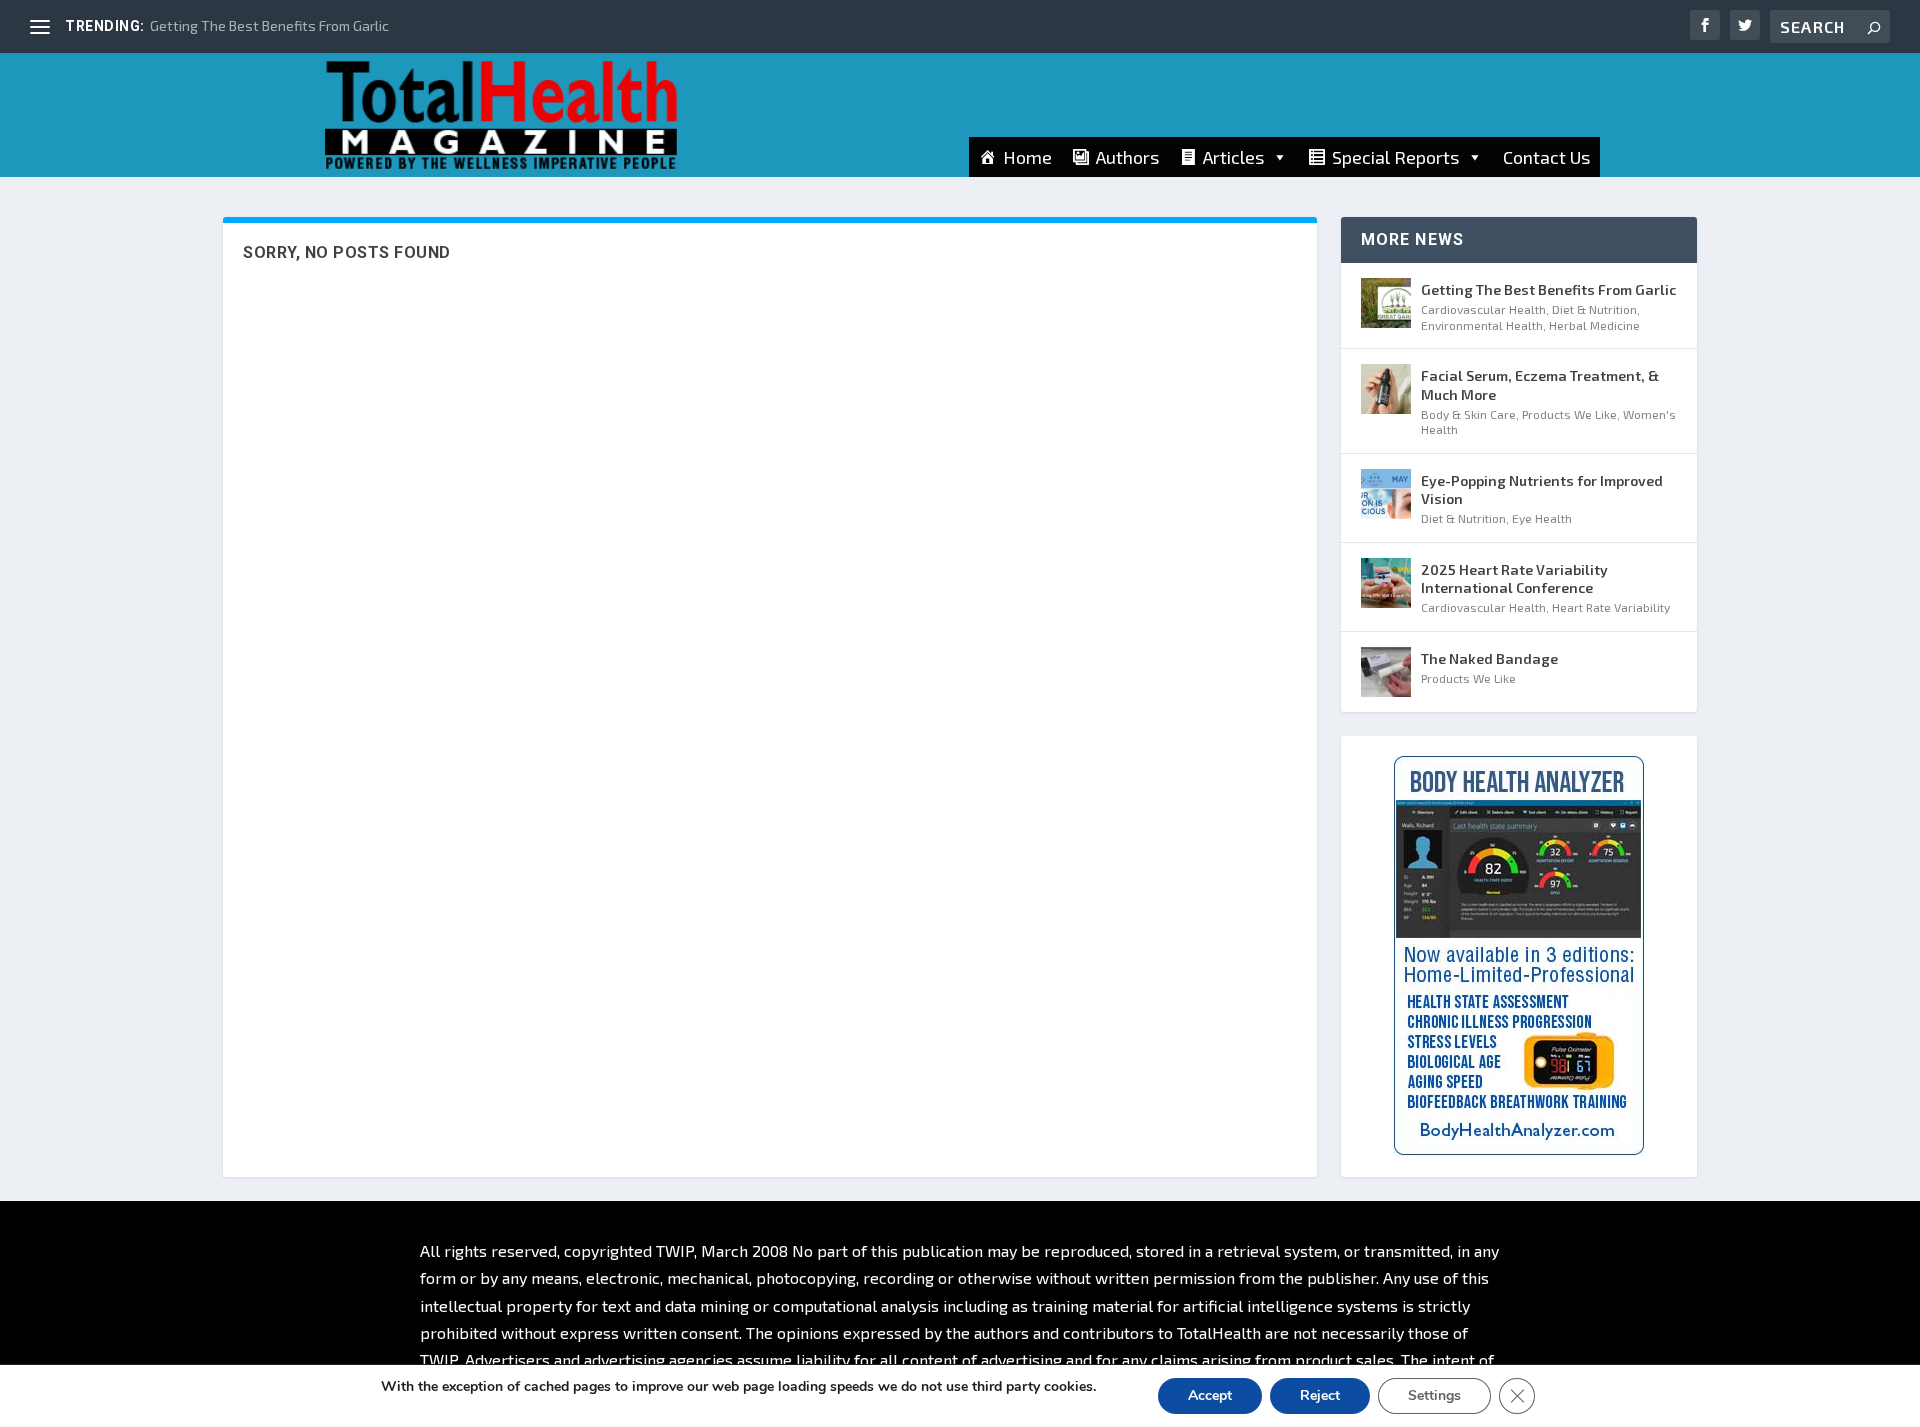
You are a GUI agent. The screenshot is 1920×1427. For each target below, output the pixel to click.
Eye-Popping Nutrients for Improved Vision (1542, 489)
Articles (1233, 157)
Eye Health (1542, 518)
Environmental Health (1482, 325)
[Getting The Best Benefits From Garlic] (1386, 303)
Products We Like (1569, 414)
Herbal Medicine (1594, 325)
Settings (1434, 1395)
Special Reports (1395, 157)
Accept (1210, 1395)
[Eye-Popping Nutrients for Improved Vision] (1386, 494)
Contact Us (1546, 157)
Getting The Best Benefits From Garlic (269, 25)
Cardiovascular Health (1483, 309)
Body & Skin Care (1468, 414)
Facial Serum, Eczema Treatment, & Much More (1540, 384)
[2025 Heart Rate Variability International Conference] (1386, 583)
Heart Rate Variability (1611, 607)
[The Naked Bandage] (1386, 672)
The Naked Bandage (1489, 658)
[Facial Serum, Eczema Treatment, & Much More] (1386, 389)
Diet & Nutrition (1594, 309)
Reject (1320, 1395)
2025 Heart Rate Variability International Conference (1514, 578)
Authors (1127, 157)
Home (1027, 157)
